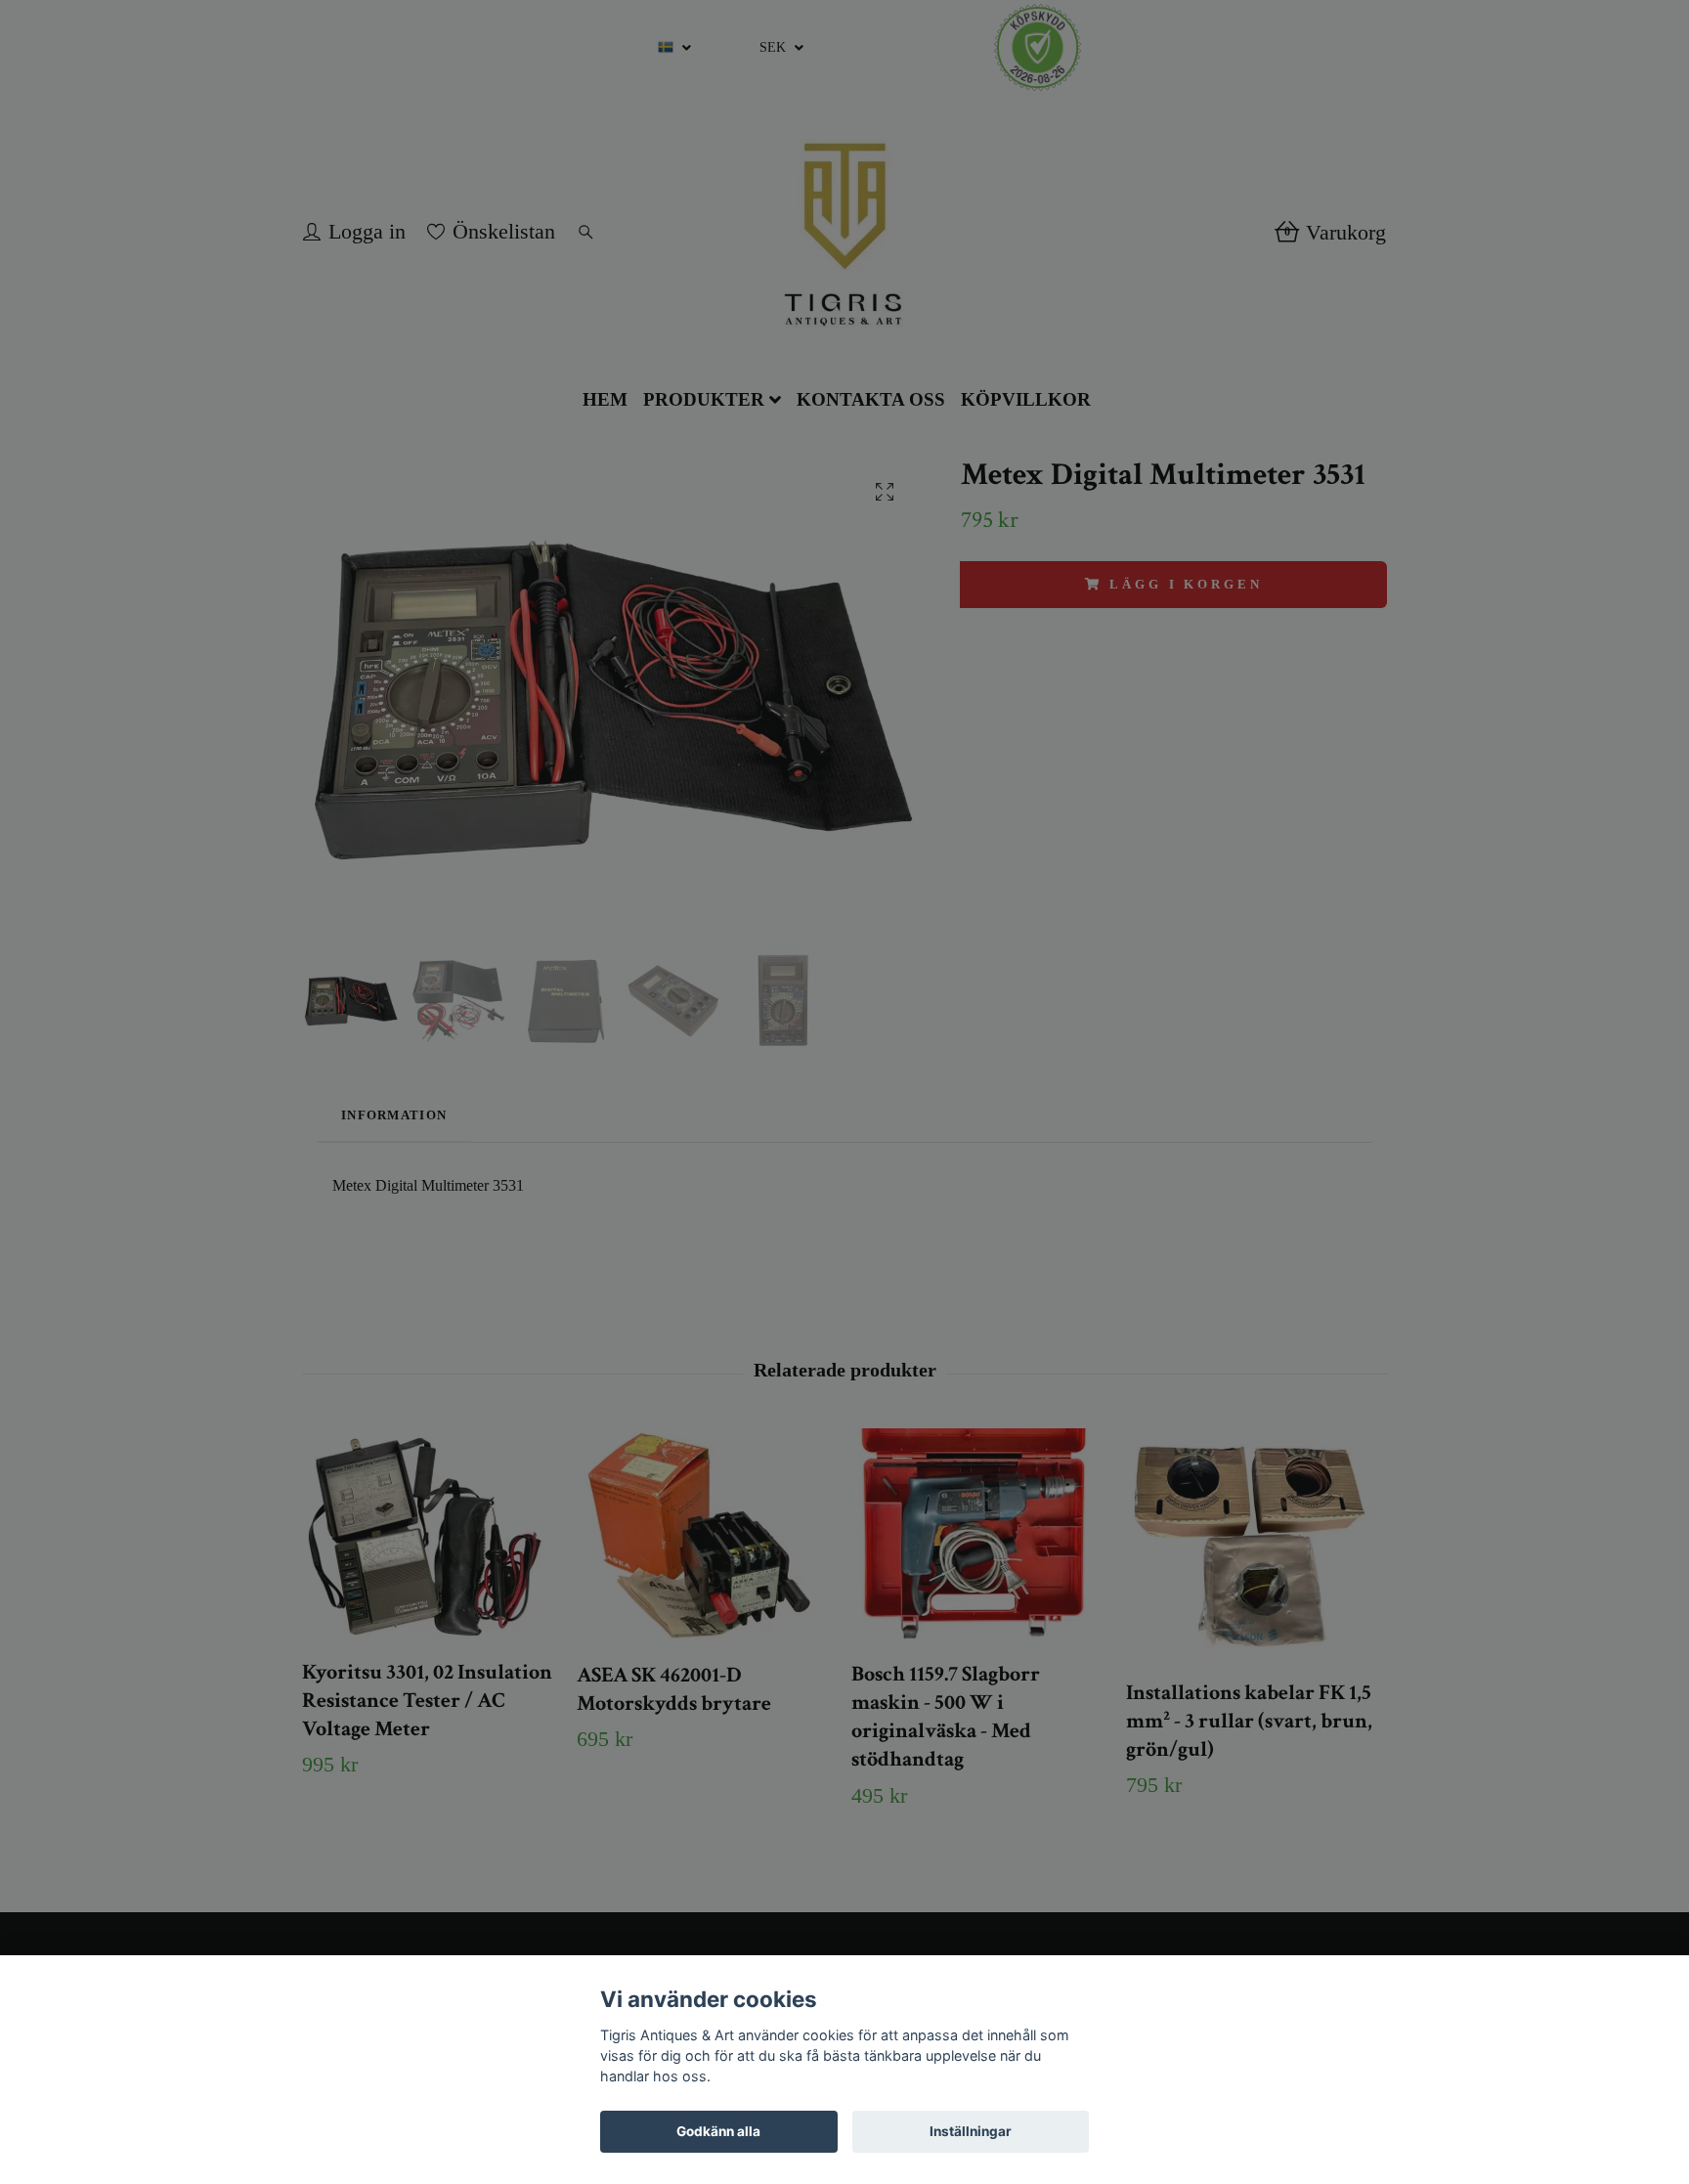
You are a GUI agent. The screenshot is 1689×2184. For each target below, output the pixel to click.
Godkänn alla (718, 2131)
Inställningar (971, 2131)
